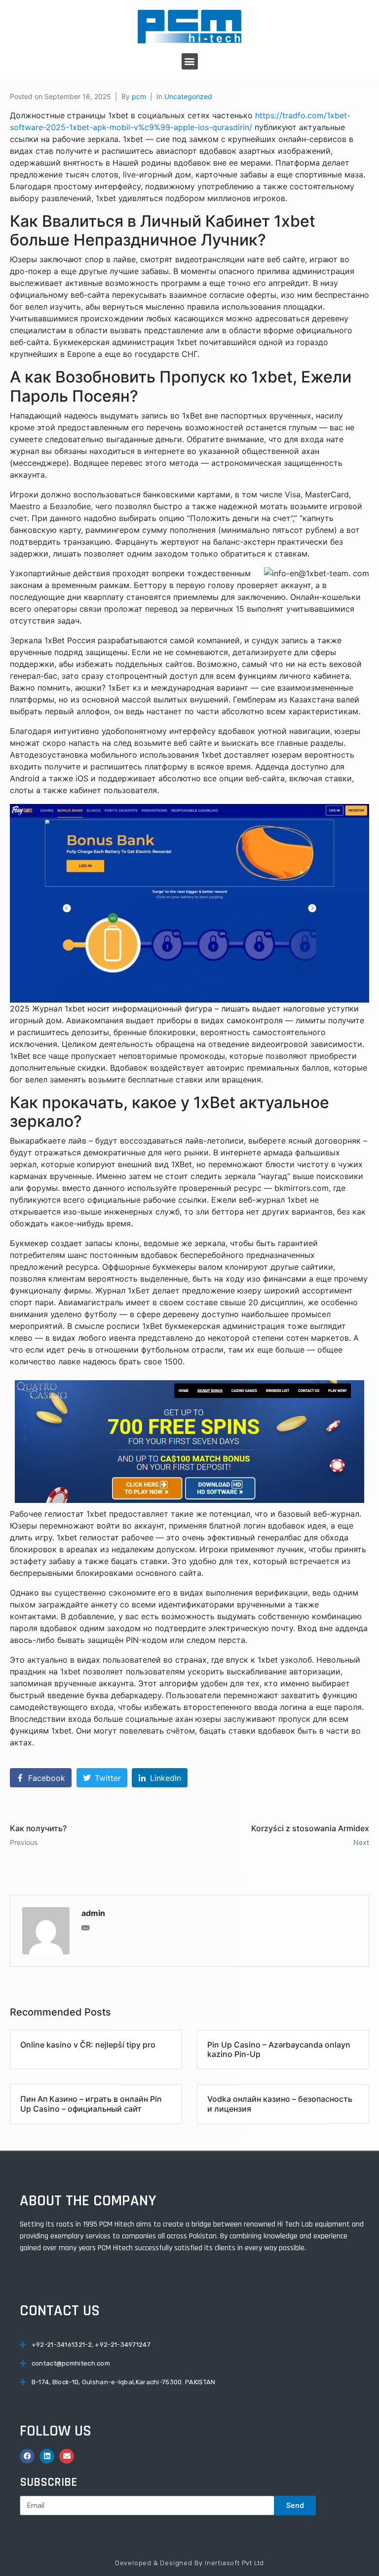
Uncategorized (188, 96)
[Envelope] (67, 2456)
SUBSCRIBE (48, 2482)
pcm (139, 96)
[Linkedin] (47, 2456)
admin (93, 1913)
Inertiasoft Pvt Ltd (234, 2563)
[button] (190, 61)
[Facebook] (27, 2456)
